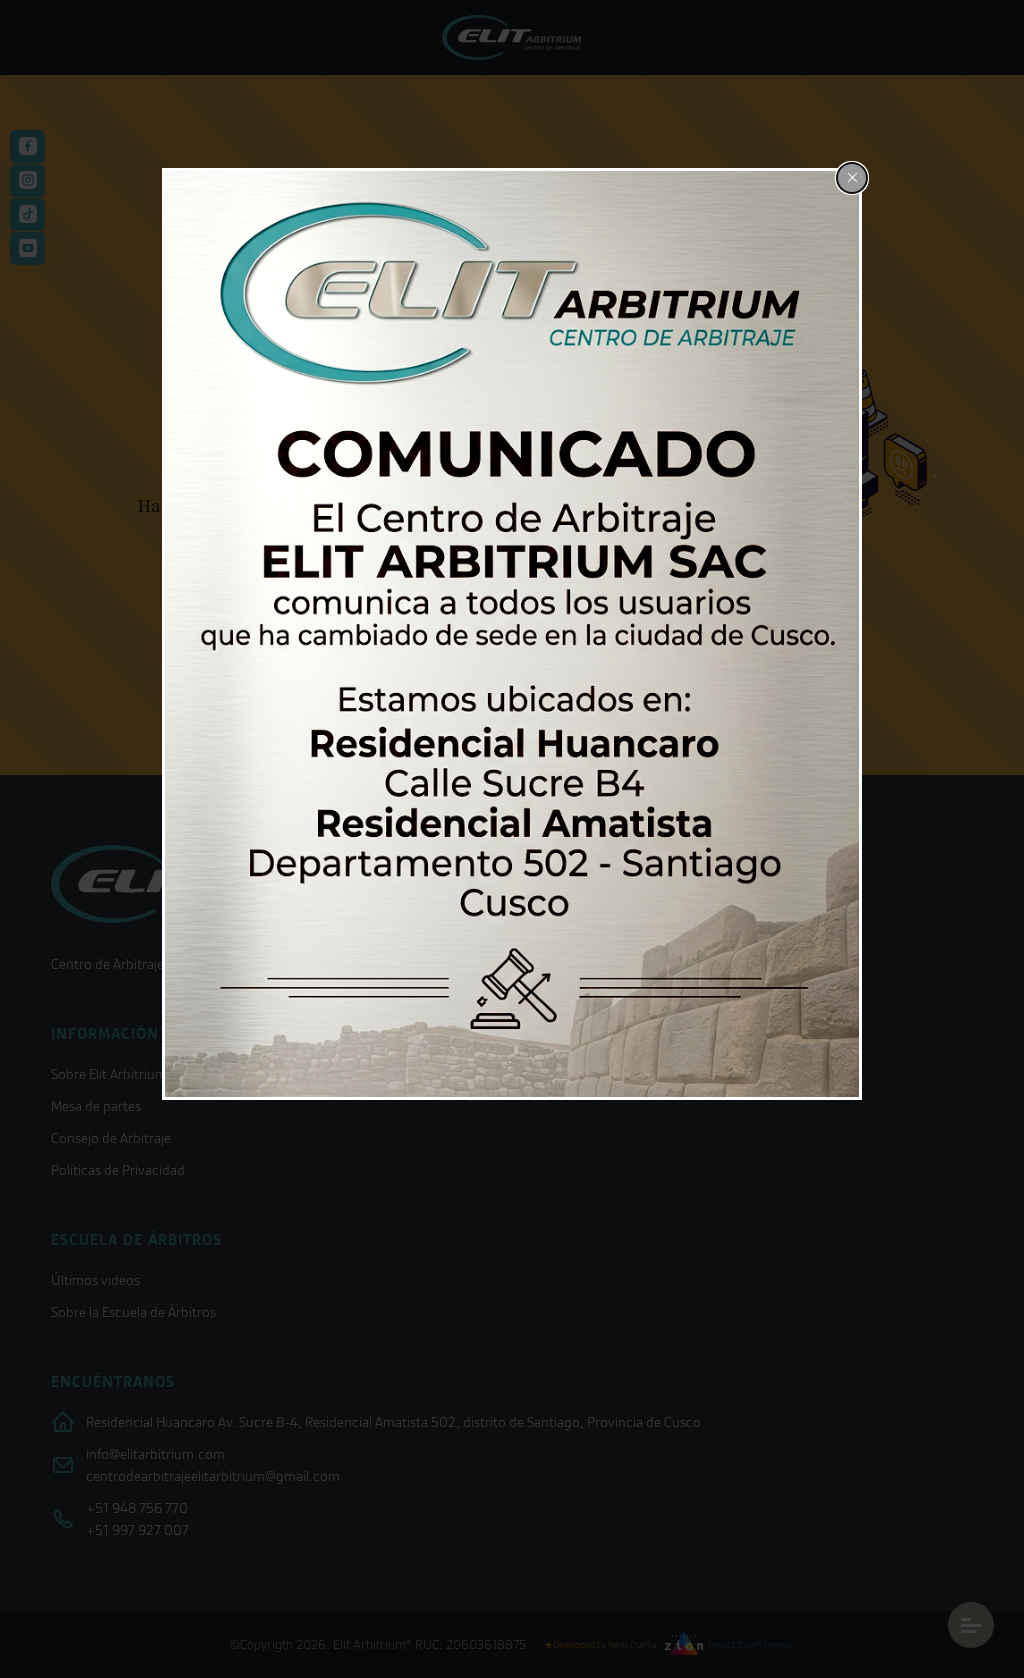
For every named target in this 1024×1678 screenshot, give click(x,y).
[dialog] (512, 634)
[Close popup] (852, 178)
